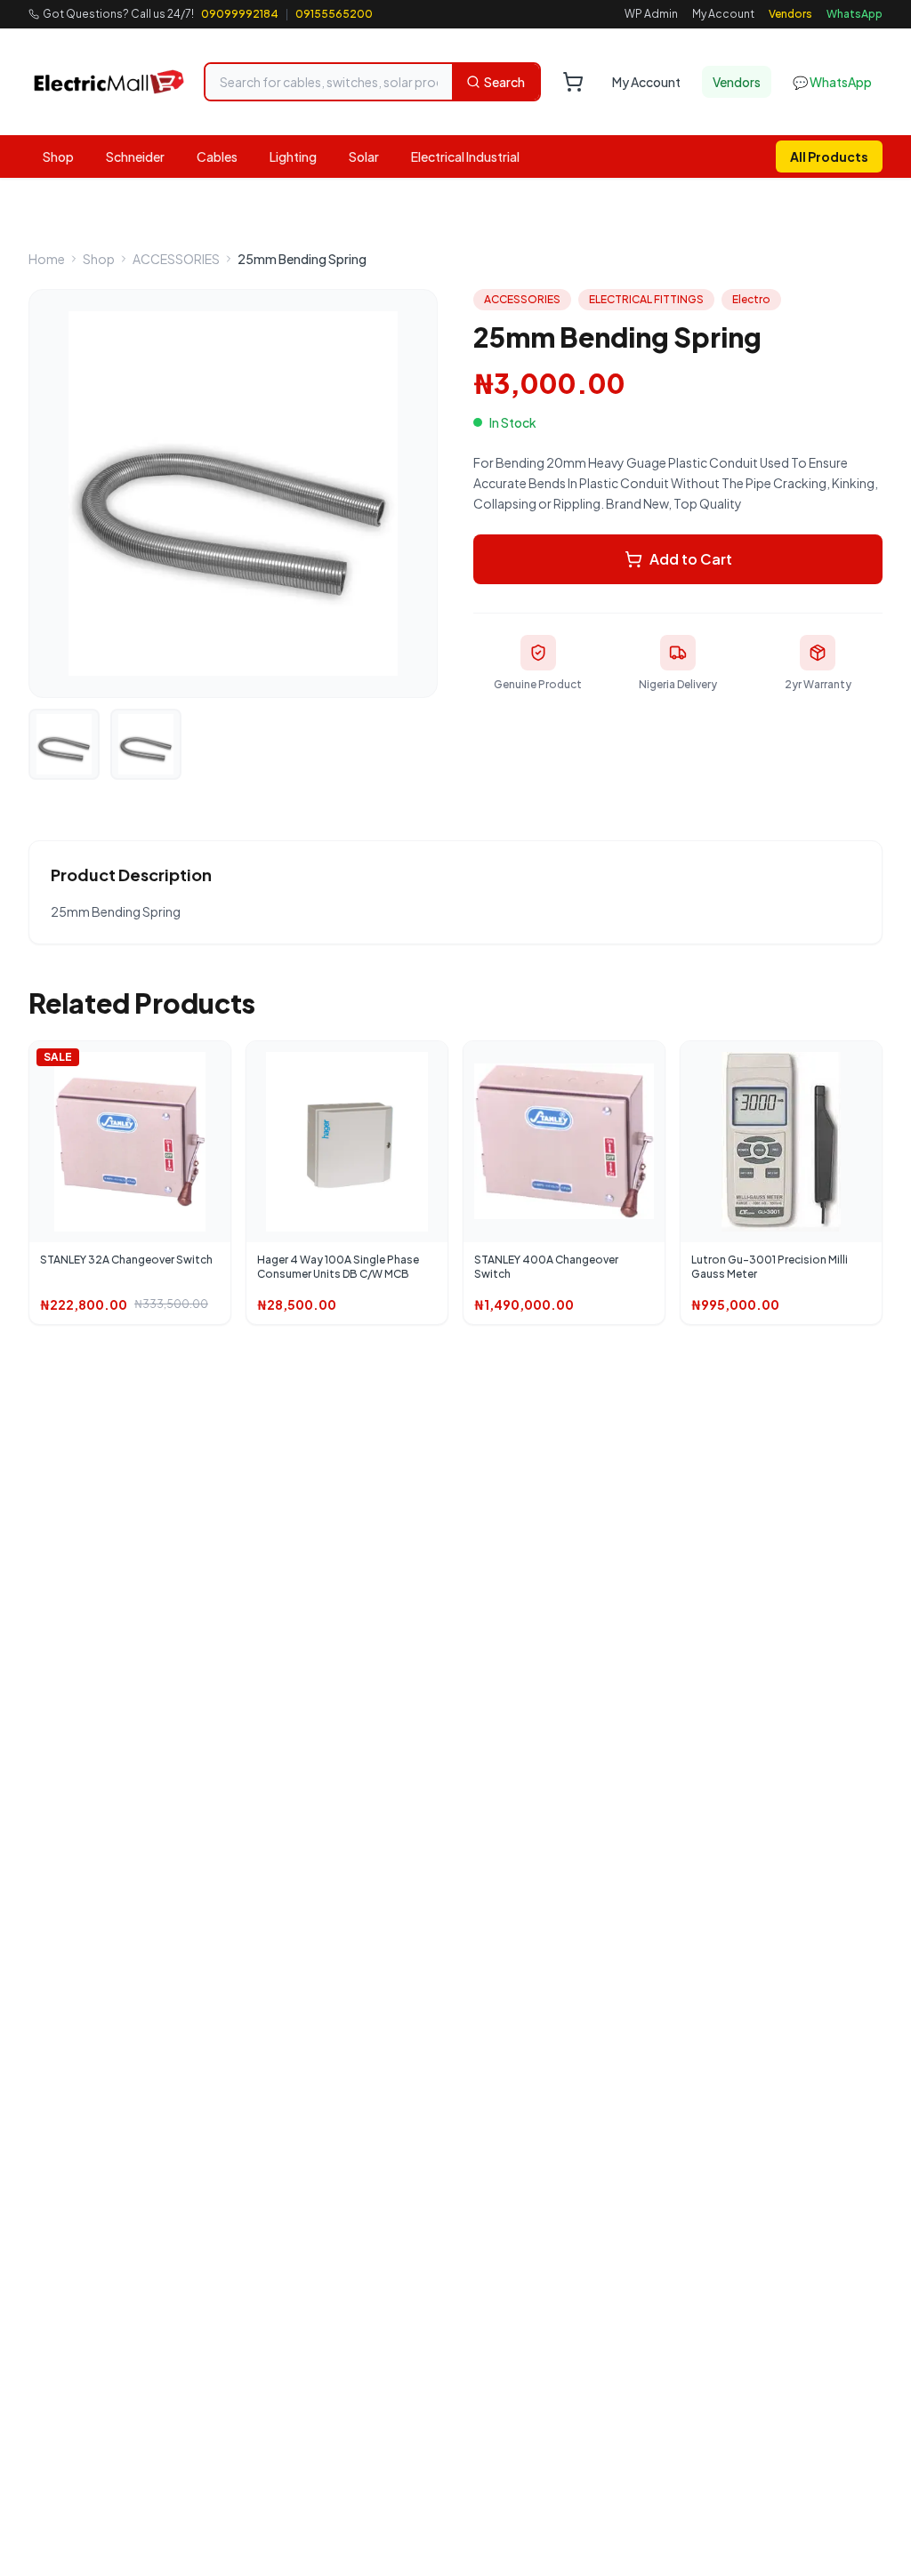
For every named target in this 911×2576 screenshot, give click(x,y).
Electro (751, 299)
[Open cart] (573, 82)
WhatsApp (855, 14)
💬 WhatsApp (832, 82)
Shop (58, 156)
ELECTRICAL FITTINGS (646, 299)
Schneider (135, 156)
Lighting (293, 156)
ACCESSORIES (176, 259)
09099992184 (240, 14)
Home (47, 259)
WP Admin (651, 14)
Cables (217, 156)
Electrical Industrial (465, 156)
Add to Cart (691, 559)
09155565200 (334, 14)
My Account (723, 14)
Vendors (790, 14)
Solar (364, 156)
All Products (829, 156)
